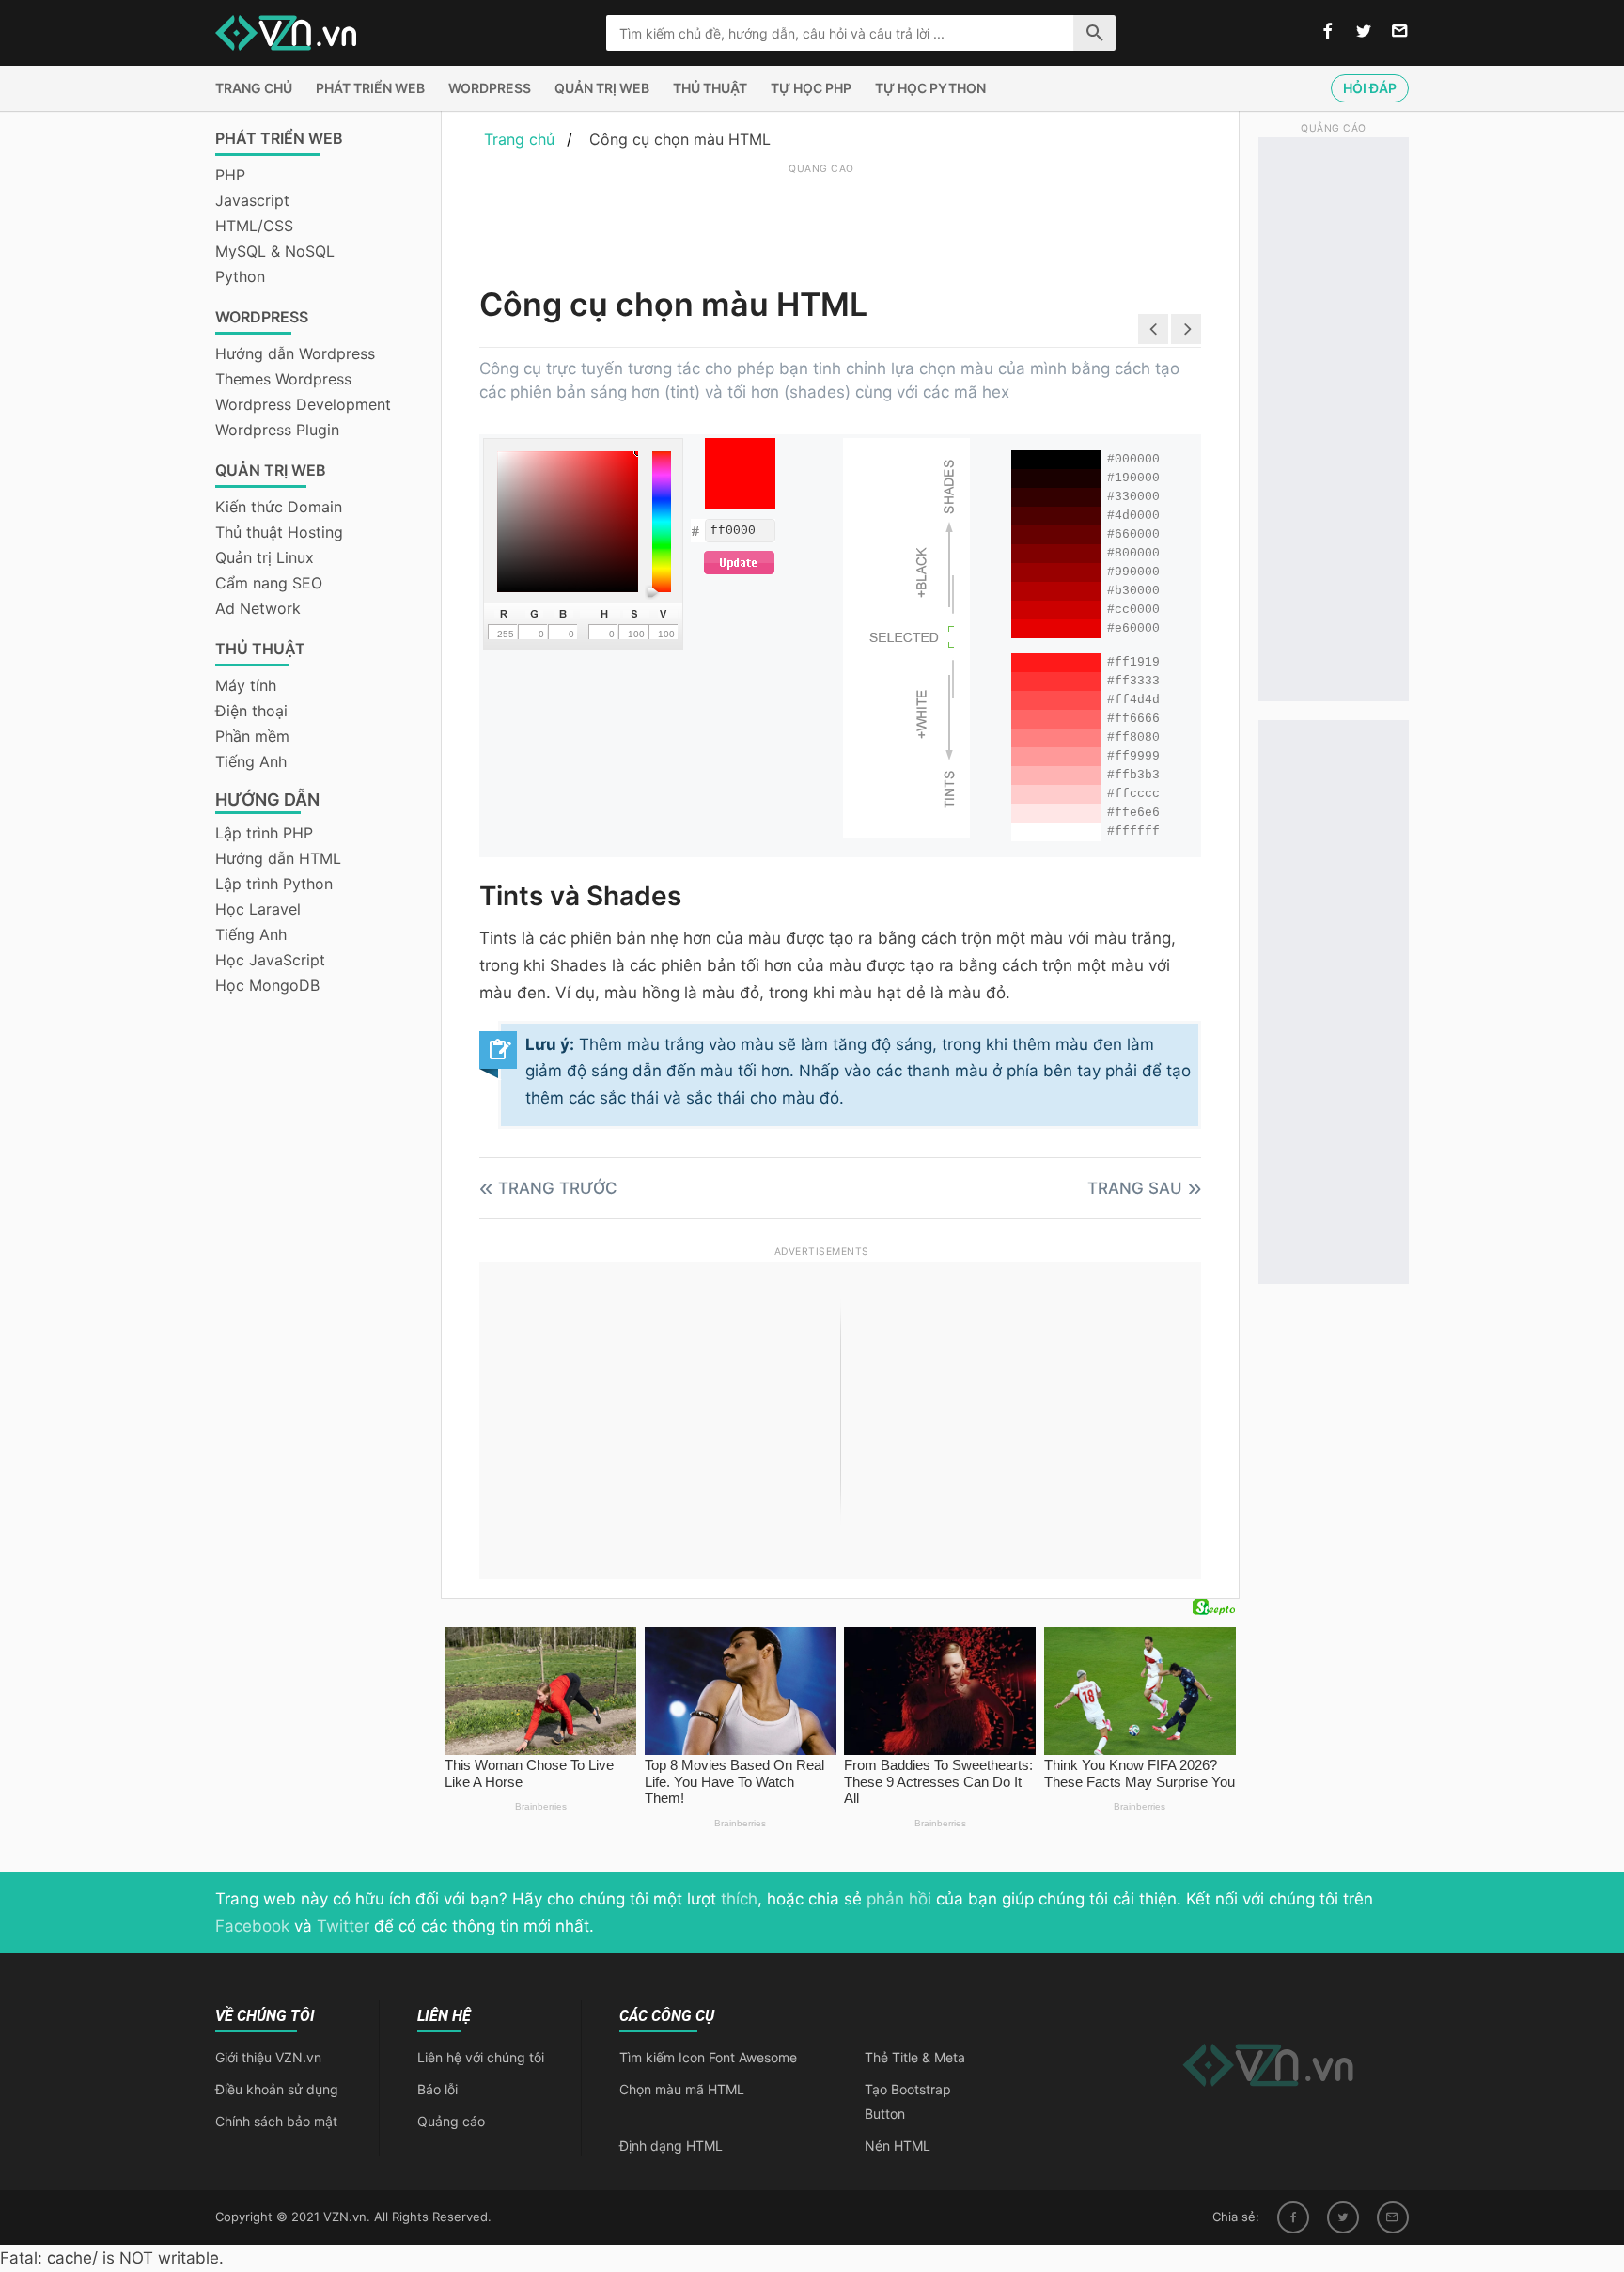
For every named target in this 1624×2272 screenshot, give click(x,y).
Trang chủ (254, 88)
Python (240, 276)
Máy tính (246, 685)
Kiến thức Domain (279, 507)
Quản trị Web (602, 88)
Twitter (343, 1926)
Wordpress (490, 88)
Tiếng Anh (251, 761)
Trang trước (558, 1188)
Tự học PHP (811, 88)
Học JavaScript (270, 960)
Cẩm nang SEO (269, 583)
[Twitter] (1343, 2217)
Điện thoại (251, 711)
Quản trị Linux (265, 557)
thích (739, 1899)
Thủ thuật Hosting (279, 532)
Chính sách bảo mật (276, 2121)
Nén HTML (898, 2146)
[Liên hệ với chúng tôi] (1400, 32)
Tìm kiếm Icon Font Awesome (708, 2057)
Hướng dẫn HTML (278, 858)
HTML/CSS (254, 226)
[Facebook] (1293, 2217)
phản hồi (899, 1899)
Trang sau (1135, 1188)
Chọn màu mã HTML (682, 2089)
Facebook (252, 1926)
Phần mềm (252, 736)
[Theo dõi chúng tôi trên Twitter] (1364, 32)
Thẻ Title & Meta (915, 2057)
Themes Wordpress (283, 379)
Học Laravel (258, 909)
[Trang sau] (1186, 329)
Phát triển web (370, 88)
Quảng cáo (451, 2121)
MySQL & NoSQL (275, 251)
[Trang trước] (1153, 329)
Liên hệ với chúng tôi (481, 2057)
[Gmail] (1393, 2217)
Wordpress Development (303, 404)
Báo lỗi (437, 2089)
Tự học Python (930, 88)
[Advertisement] (821, 221)
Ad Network (258, 608)
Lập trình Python (274, 884)
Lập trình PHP (264, 833)
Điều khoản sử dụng (277, 2089)
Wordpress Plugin (277, 430)
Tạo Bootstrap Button (908, 2101)
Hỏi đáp (1370, 88)
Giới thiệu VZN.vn (268, 2057)
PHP (230, 175)
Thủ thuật (710, 88)
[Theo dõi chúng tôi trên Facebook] (1328, 32)
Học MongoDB (267, 985)
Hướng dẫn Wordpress (295, 353)
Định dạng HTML (671, 2146)
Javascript (252, 200)
